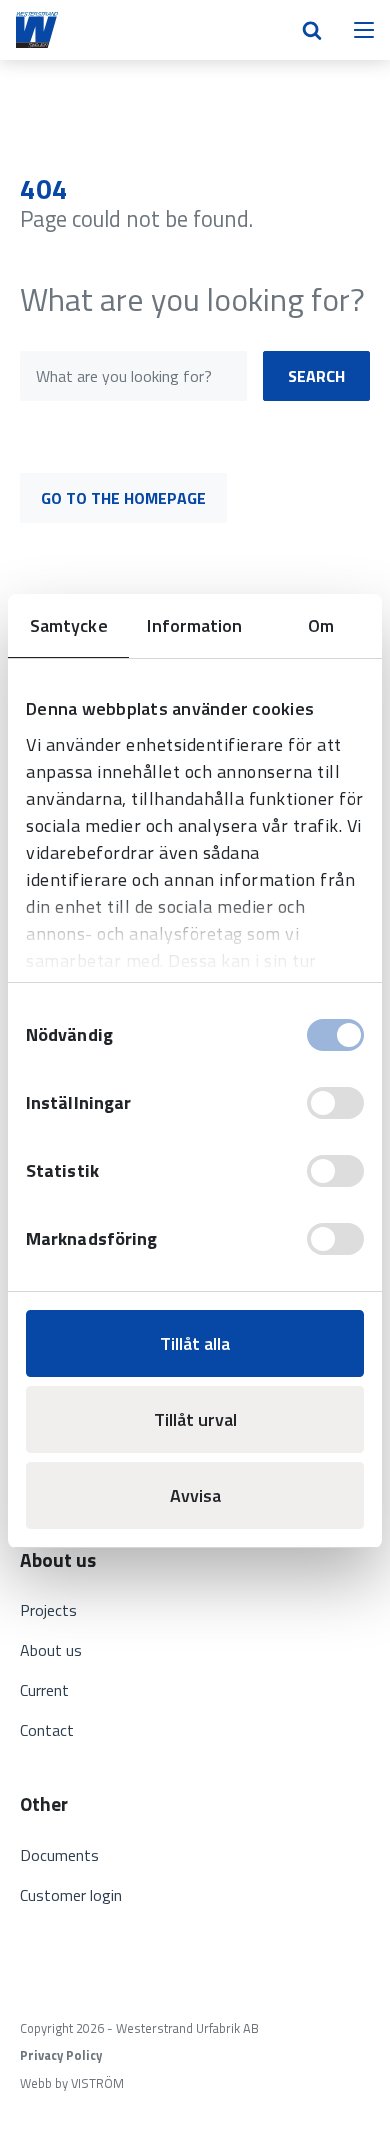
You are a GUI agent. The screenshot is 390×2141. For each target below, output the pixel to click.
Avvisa (195, 1495)
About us (51, 1650)
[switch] (335, 1103)
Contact (47, 1730)
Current (44, 1690)
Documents (59, 1855)
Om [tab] (321, 625)
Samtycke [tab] (69, 625)
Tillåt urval (195, 1419)
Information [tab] (194, 625)
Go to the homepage (123, 498)
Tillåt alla (195, 1343)
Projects (48, 1610)
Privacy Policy (61, 2055)
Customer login (71, 1895)
